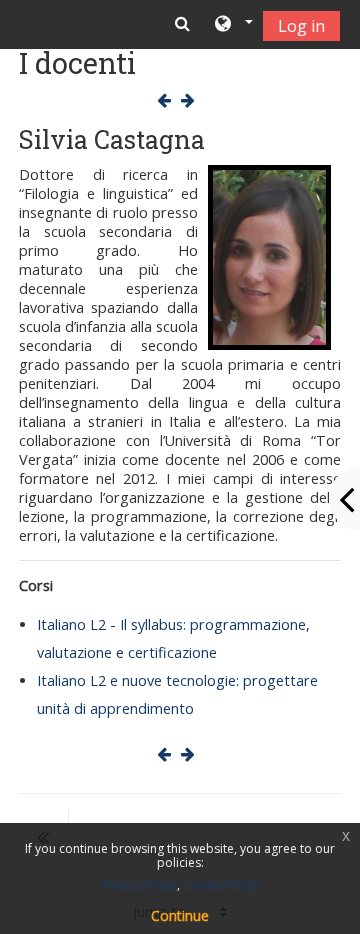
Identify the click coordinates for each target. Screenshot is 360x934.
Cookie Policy (221, 884)
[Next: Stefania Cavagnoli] (192, 100)
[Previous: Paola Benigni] (168, 100)
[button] (232, 25)
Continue (180, 915)
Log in (301, 26)
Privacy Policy (139, 884)
